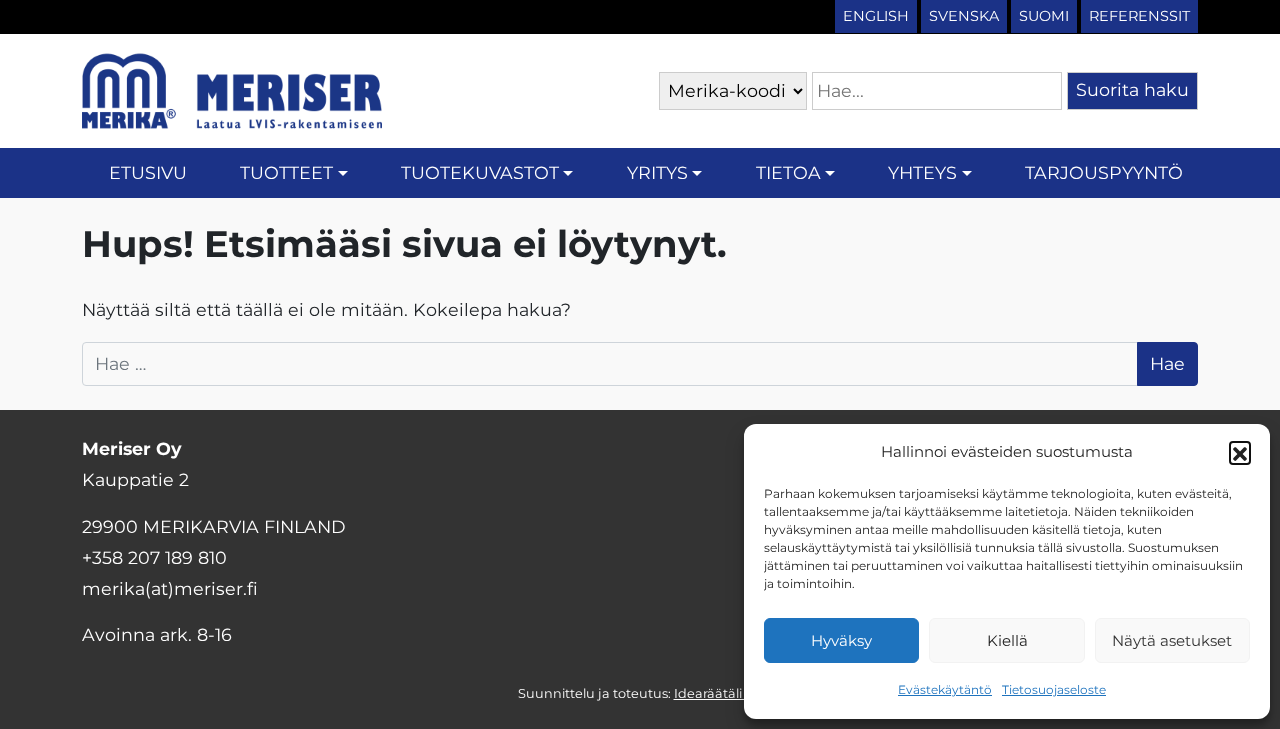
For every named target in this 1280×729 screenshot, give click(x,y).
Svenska (964, 16)
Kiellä (1007, 640)
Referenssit (1139, 16)
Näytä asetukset (1172, 640)
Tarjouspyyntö (1104, 172)
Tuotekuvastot (480, 172)
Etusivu (148, 172)
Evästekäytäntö (945, 689)
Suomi (1044, 16)
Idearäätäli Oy (718, 693)
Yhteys (922, 172)
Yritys (657, 172)
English (876, 16)
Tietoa (788, 172)
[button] (1240, 452)
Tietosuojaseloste (1054, 689)
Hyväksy (841, 640)
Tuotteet (286, 172)
